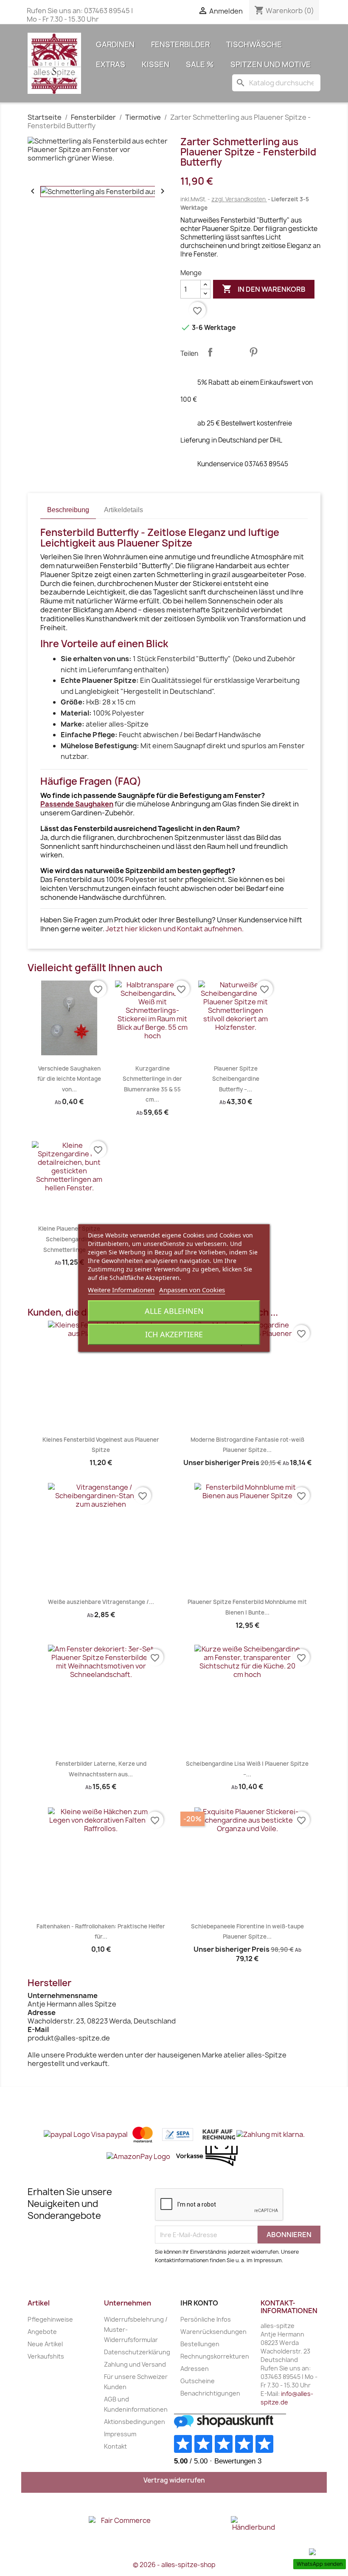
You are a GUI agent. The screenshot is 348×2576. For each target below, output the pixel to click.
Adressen (195, 2369)
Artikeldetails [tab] (123, 510)
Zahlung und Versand (135, 2364)
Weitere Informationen (121, 1290)
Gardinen (115, 44)
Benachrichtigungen (210, 2393)
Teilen (210, 352)
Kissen (156, 64)
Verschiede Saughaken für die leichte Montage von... (69, 1079)
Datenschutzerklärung (137, 2352)
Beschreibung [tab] (68, 510)
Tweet (232, 352)
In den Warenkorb (264, 289)
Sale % (200, 64)
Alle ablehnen (174, 1311)
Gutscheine (198, 2381)
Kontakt (115, 2446)
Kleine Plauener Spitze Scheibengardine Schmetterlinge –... (69, 1239)
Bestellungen (200, 2344)
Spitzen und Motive (271, 64)
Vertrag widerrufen (174, 2480)
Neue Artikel (45, 2344)
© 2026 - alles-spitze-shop (174, 2565)
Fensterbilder (180, 44)
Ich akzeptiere (174, 1334)
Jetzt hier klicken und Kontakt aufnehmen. (175, 929)
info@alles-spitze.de (287, 2398)
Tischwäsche (254, 44)
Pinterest (253, 352)
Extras (111, 64)
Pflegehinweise (50, 2319)
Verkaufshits (46, 2356)
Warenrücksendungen (213, 2332)
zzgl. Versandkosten (239, 199)
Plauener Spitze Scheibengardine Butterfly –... (236, 1079)
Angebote (42, 2332)
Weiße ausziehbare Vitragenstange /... (101, 1602)
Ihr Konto (199, 2303)
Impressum (120, 2434)
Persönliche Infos (206, 2319)
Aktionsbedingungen (135, 2422)
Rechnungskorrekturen (215, 2356)
